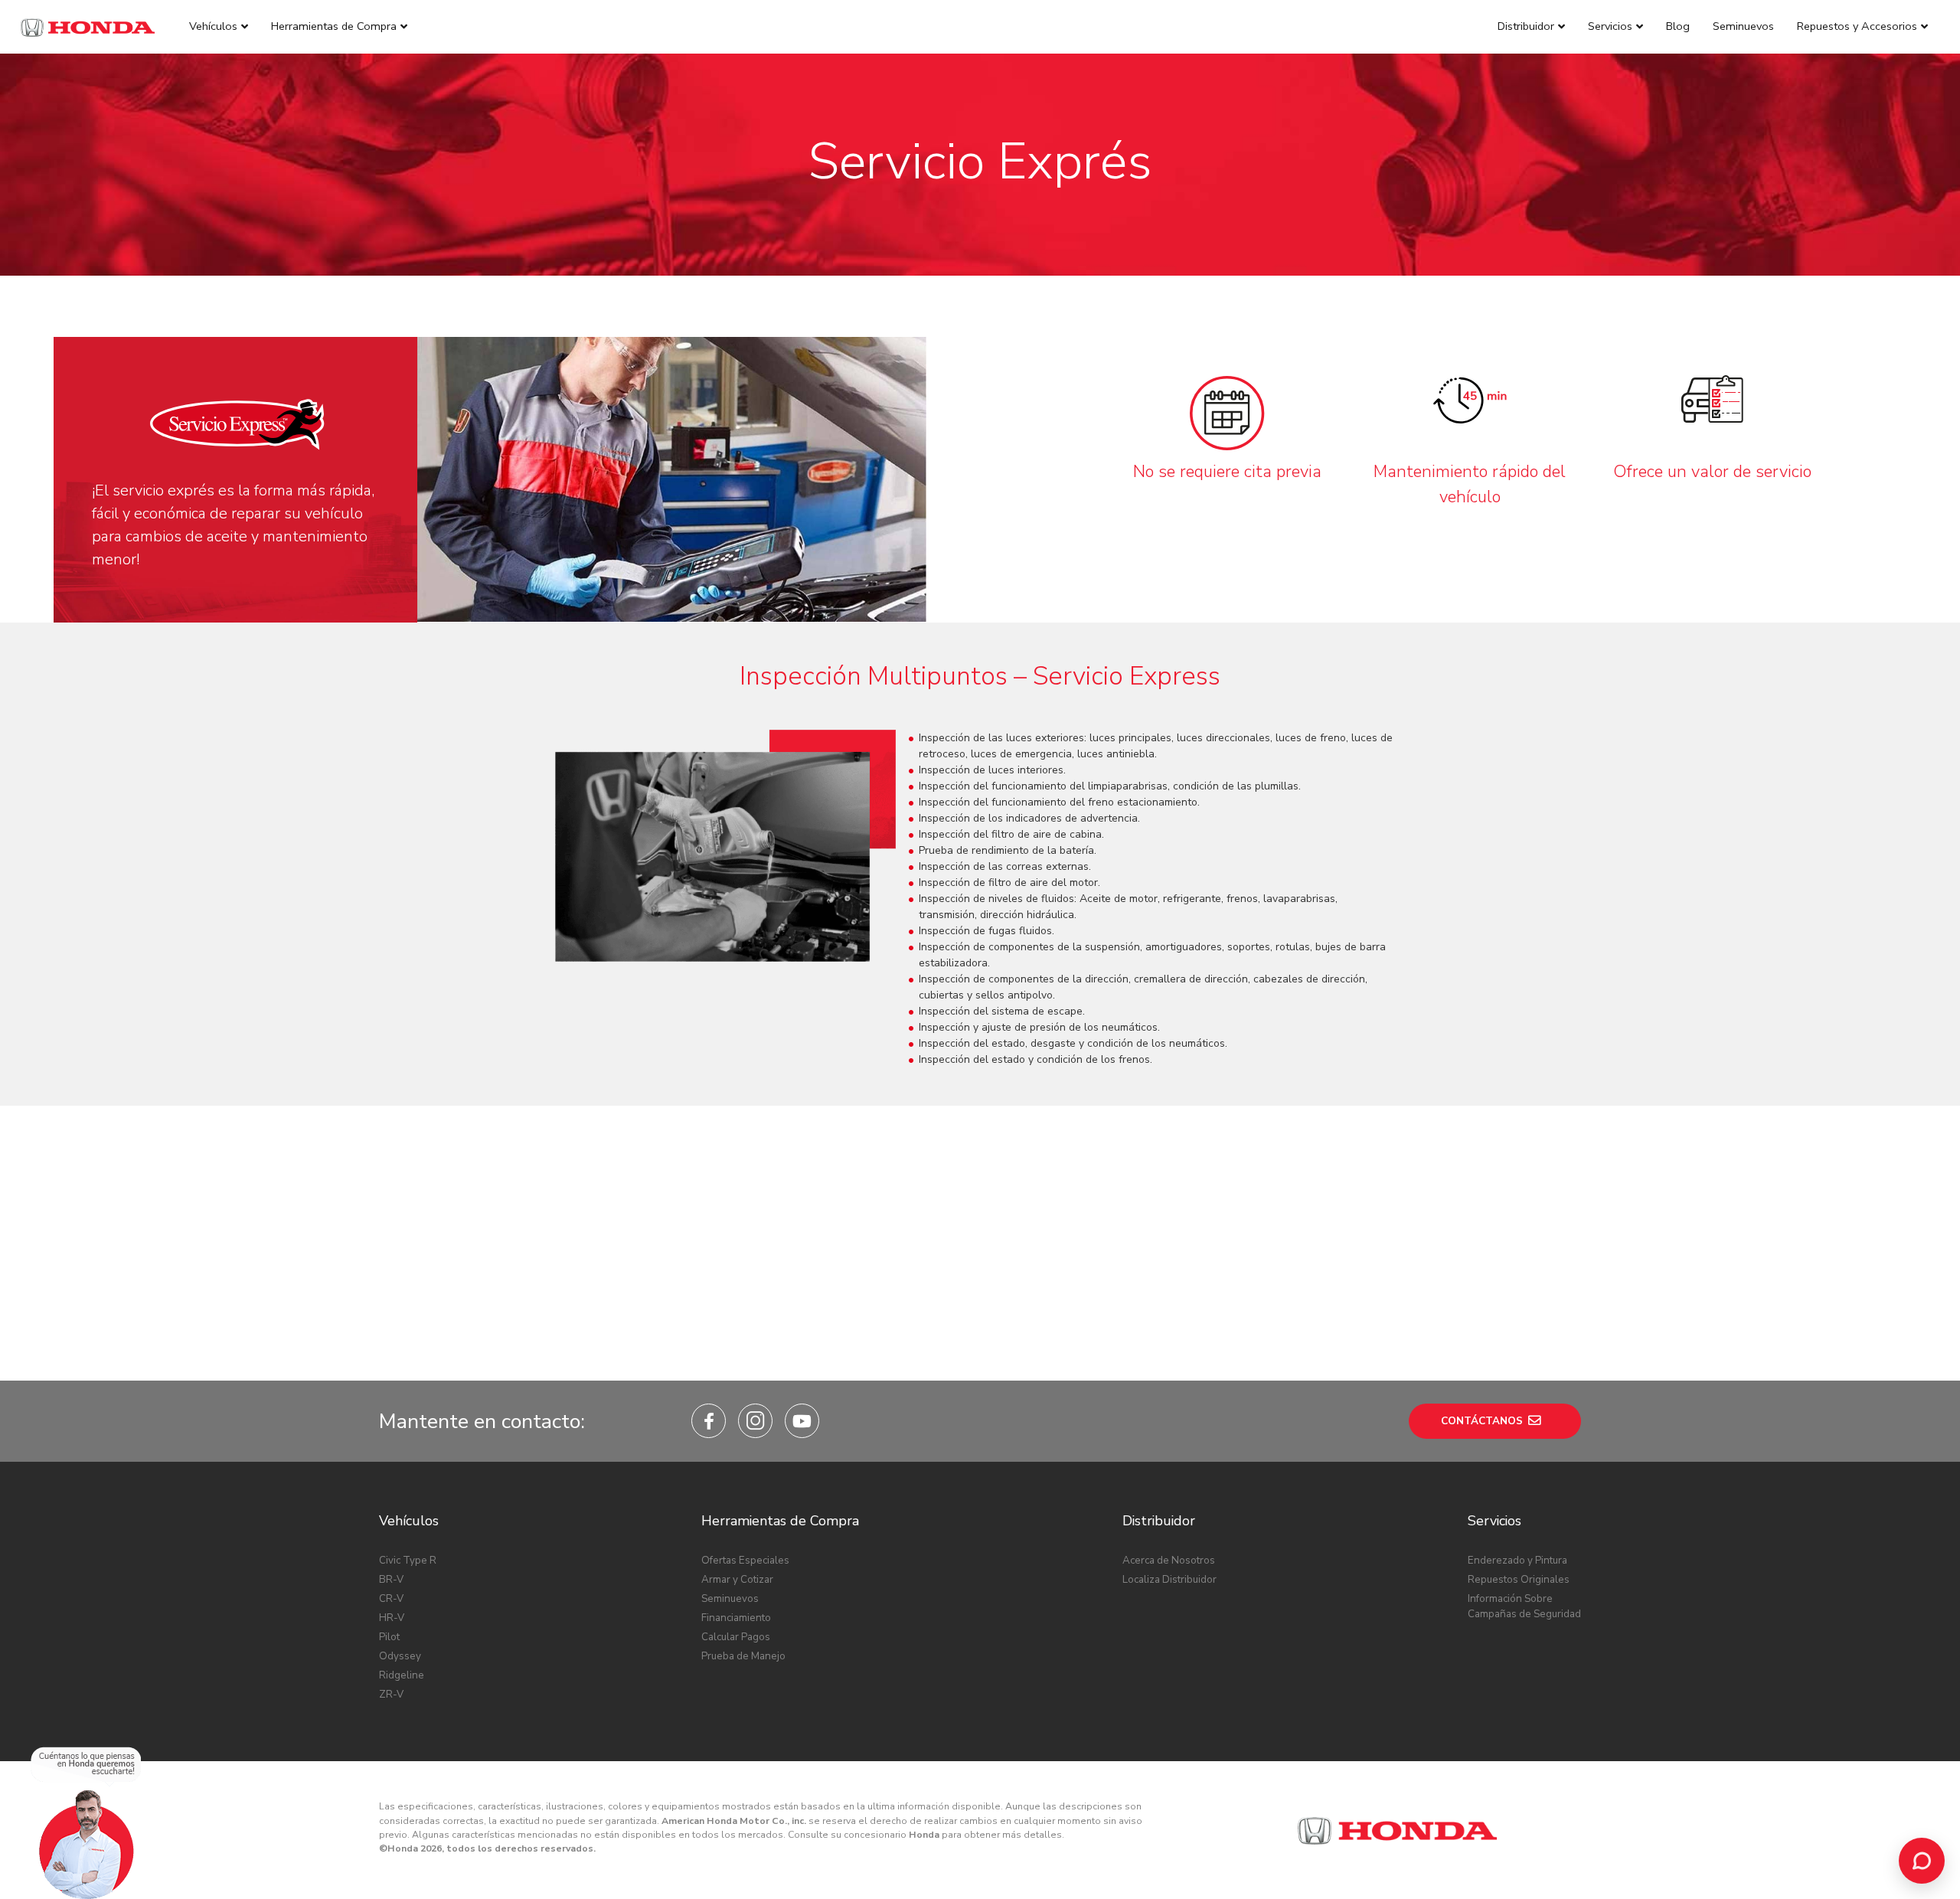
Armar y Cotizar (737, 1579)
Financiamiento (736, 1618)
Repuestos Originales (1519, 1579)
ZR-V (391, 1694)
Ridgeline (402, 1675)
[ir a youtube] (802, 1421)
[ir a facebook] (709, 1421)
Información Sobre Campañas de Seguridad (1524, 1606)
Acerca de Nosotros (1169, 1560)
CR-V (391, 1598)
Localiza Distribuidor (1169, 1579)
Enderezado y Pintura (1517, 1560)
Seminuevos (730, 1598)
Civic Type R (408, 1560)
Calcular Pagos (736, 1637)
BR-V (391, 1579)
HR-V (392, 1618)
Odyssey (400, 1656)
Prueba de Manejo (743, 1656)
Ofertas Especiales (745, 1560)
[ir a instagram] (755, 1421)
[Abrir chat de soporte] (1922, 1861)
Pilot (389, 1637)
